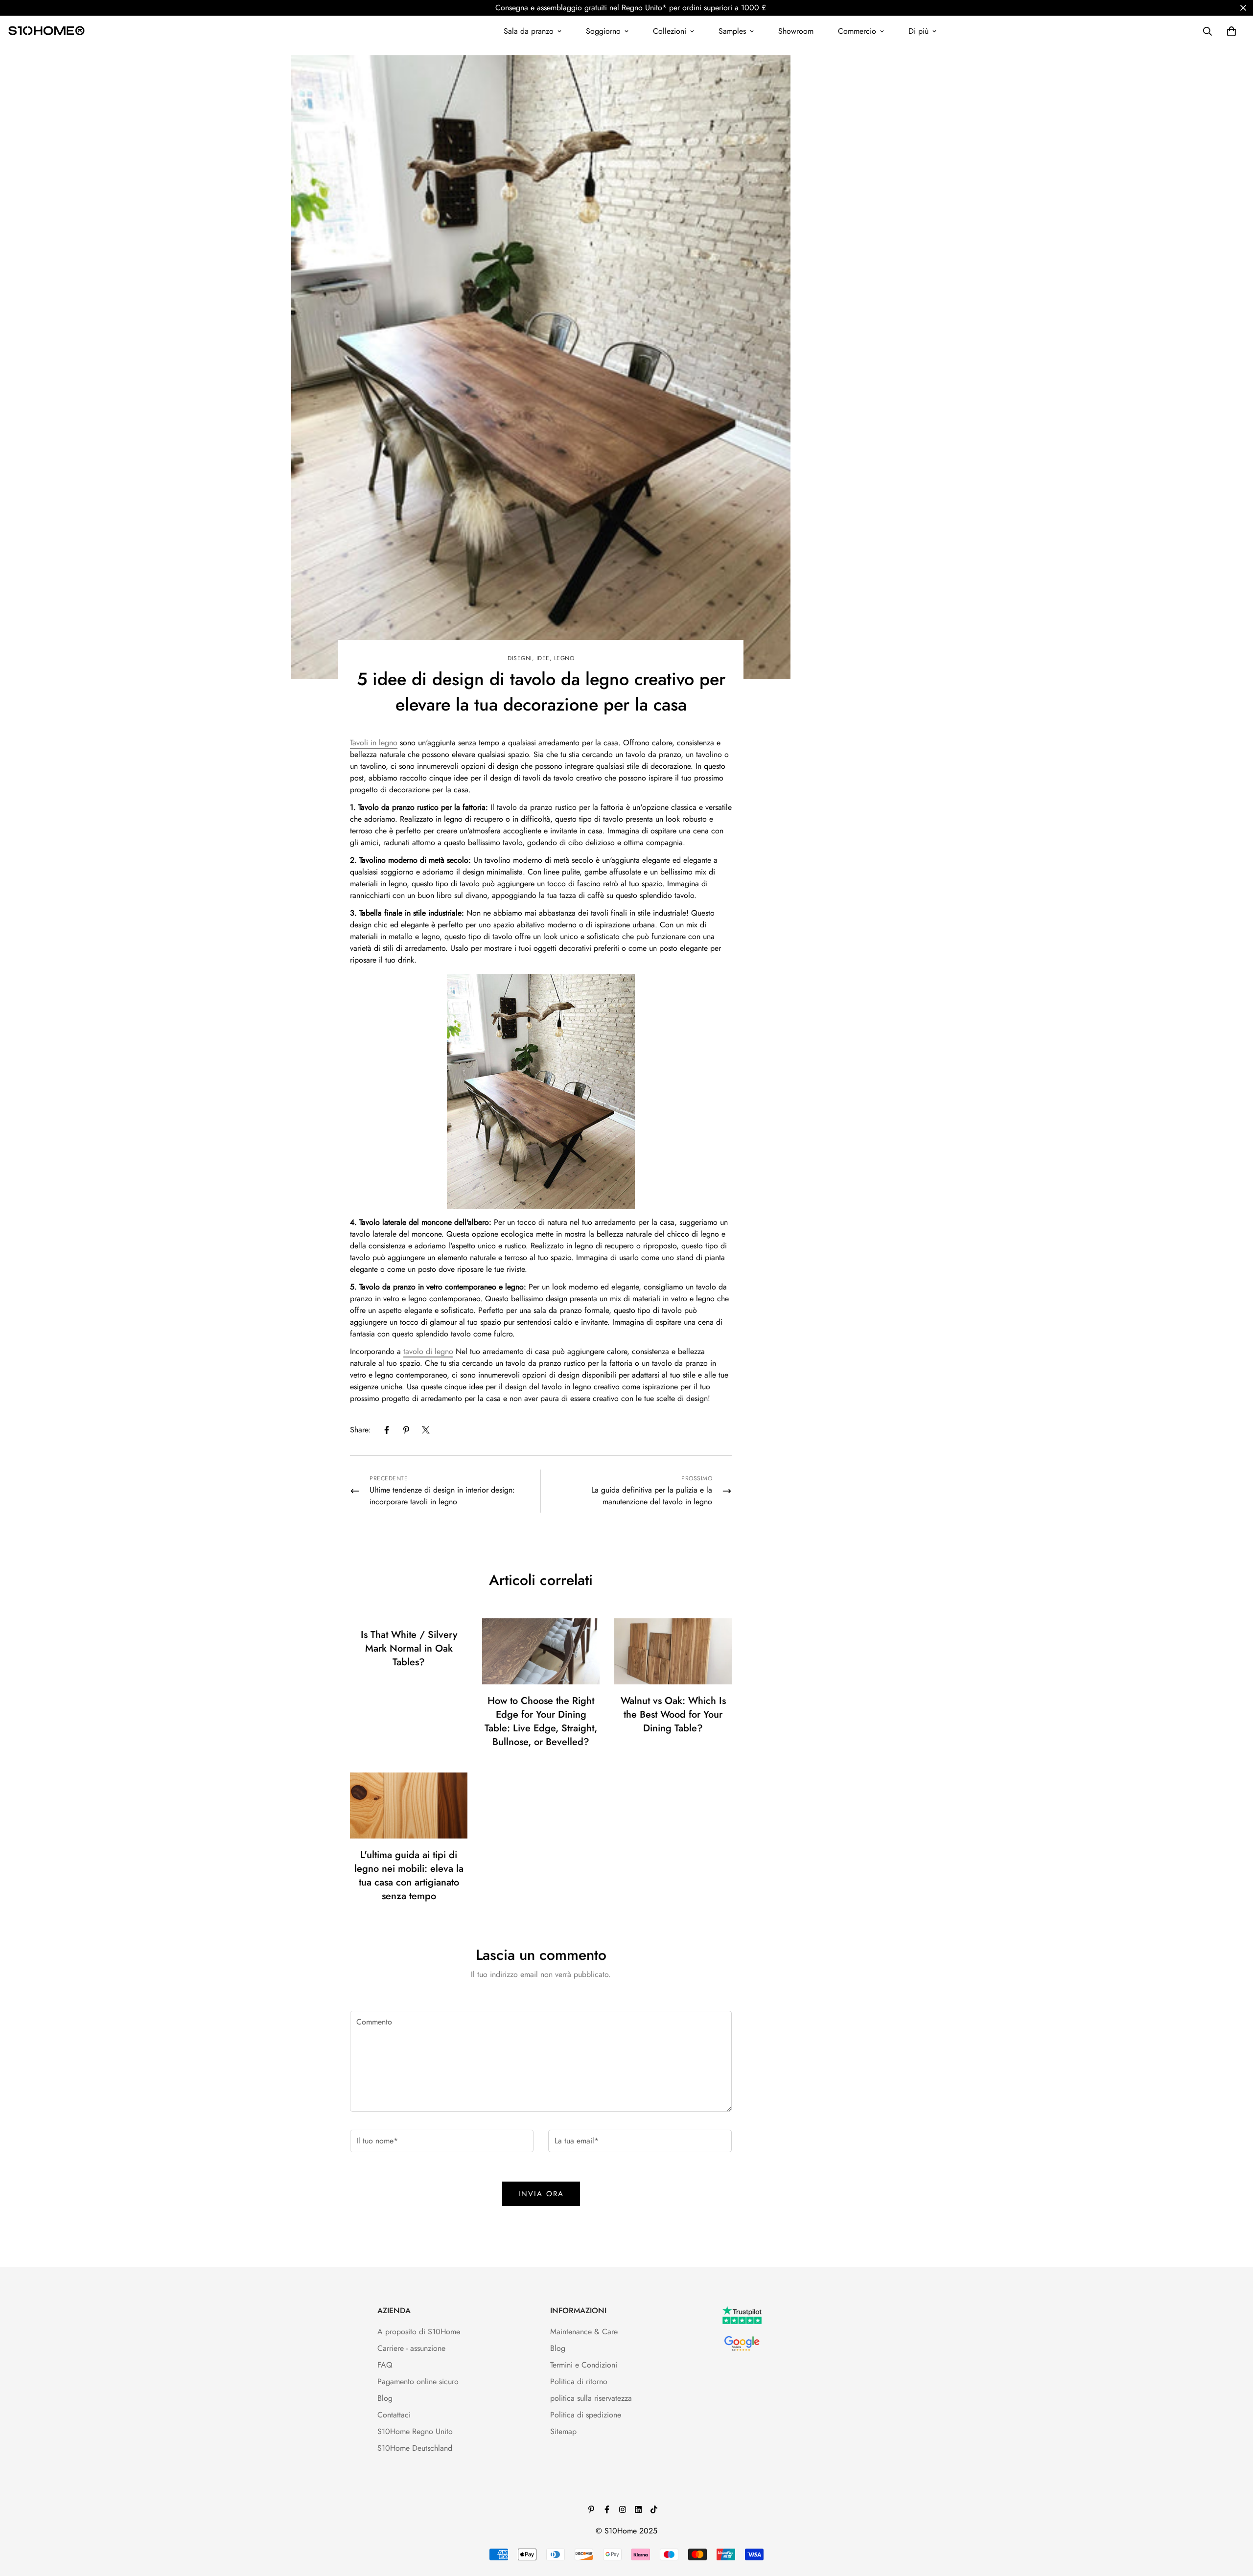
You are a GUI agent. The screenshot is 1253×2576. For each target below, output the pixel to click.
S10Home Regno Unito (415, 2431)
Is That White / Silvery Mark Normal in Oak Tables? (409, 1648)
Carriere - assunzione (411, 2348)
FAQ (385, 2365)
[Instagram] (623, 2509)
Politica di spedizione (586, 2415)
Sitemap (563, 2431)
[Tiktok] (654, 2509)
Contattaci (394, 2415)
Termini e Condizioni (584, 2365)
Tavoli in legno (374, 743)
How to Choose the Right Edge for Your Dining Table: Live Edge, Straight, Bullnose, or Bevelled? (541, 1721)
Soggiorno (603, 31)
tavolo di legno (428, 1351)
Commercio (857, 31)
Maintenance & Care (584, 2332)
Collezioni (670, 31)
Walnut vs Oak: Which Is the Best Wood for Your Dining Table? (673, 1714)
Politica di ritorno (579, 2381)
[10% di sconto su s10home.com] (541, 1091)
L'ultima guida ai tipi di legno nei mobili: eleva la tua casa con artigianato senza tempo (409, 1875)
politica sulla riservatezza (591, 2398)
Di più (918, 31)
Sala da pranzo (529, 31)
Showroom (796, 31)
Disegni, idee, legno (541, 658)
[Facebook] (387, 1430)
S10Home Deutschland (415, 2448)
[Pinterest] (406, 1430)
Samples (732, 31)
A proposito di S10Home (419, 2332)
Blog (385, 2398)
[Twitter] (426, 1430)
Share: (360, 1430)
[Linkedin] (638, 2509)
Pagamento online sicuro (418, 2381)
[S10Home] (46, 31)
